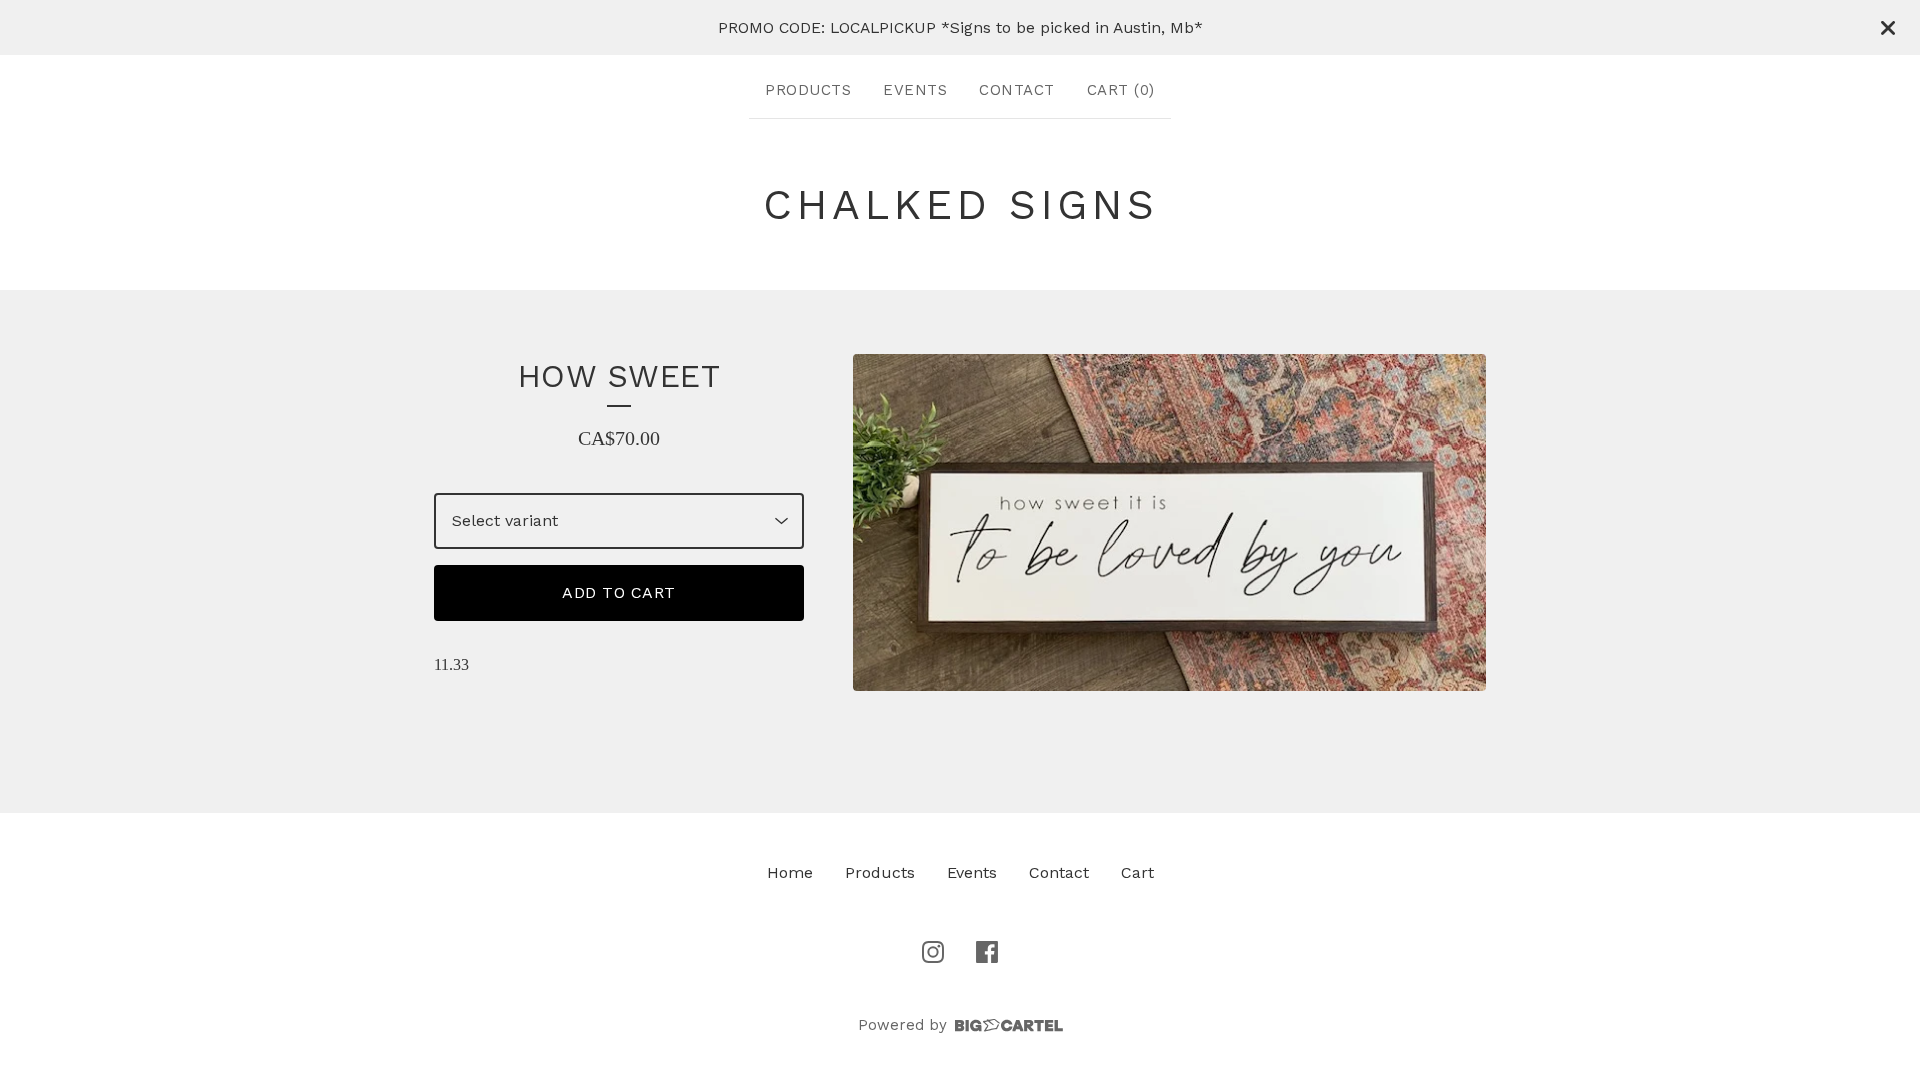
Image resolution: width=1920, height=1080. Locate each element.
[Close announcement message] (1888, 28)
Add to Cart (619, 592)
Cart (1137, 872)
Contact (1017, 90)
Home (790, 872)
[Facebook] (987, 952)
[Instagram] (933, 952)
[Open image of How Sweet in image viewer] (1169, 522)
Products (808, 90)
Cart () (1121, 90)
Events (915, 90)
